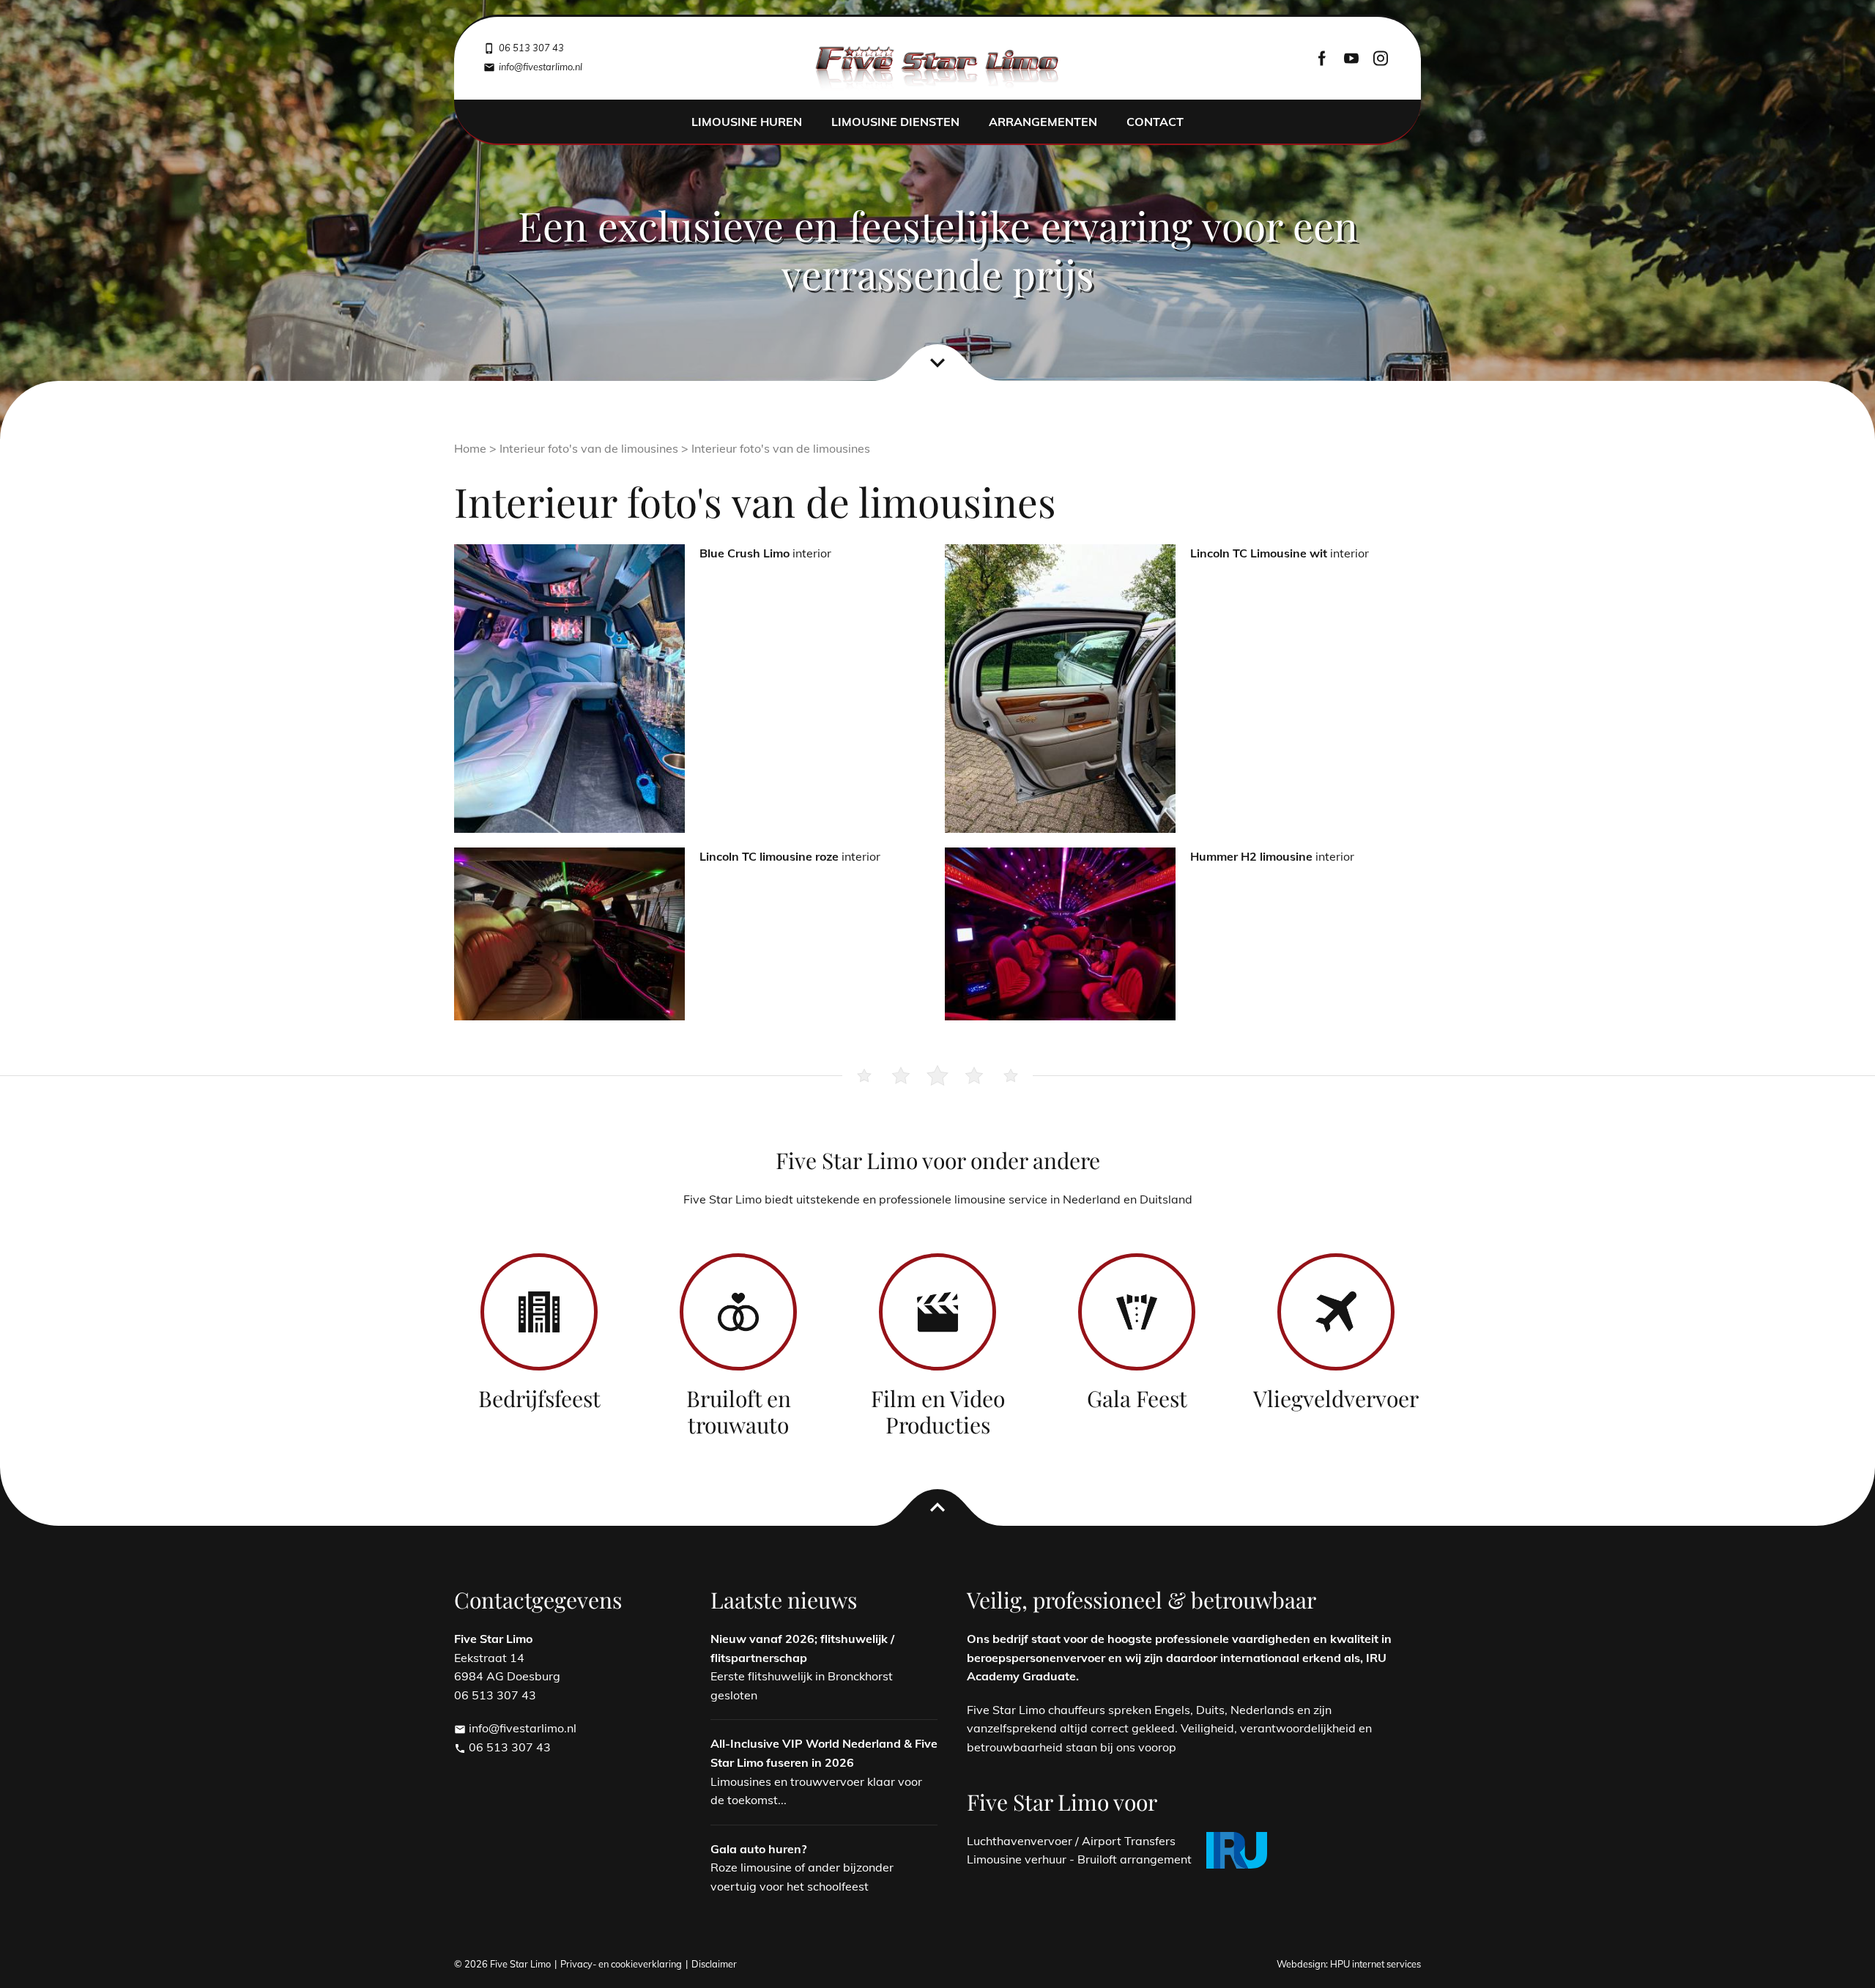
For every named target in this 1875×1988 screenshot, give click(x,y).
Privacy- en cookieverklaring (621, 1964)
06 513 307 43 (502, 1747)
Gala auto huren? (758, 1849)
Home (470, 448)
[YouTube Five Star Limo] (1351, 58)
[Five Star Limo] (938, 69)
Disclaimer (714, 1964)
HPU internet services (1375, 1964)
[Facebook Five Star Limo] (1322, 58)
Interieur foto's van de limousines (589, 448)
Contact (1155, 122)
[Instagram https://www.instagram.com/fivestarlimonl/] (1381, 58)
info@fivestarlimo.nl (515, 1728)
